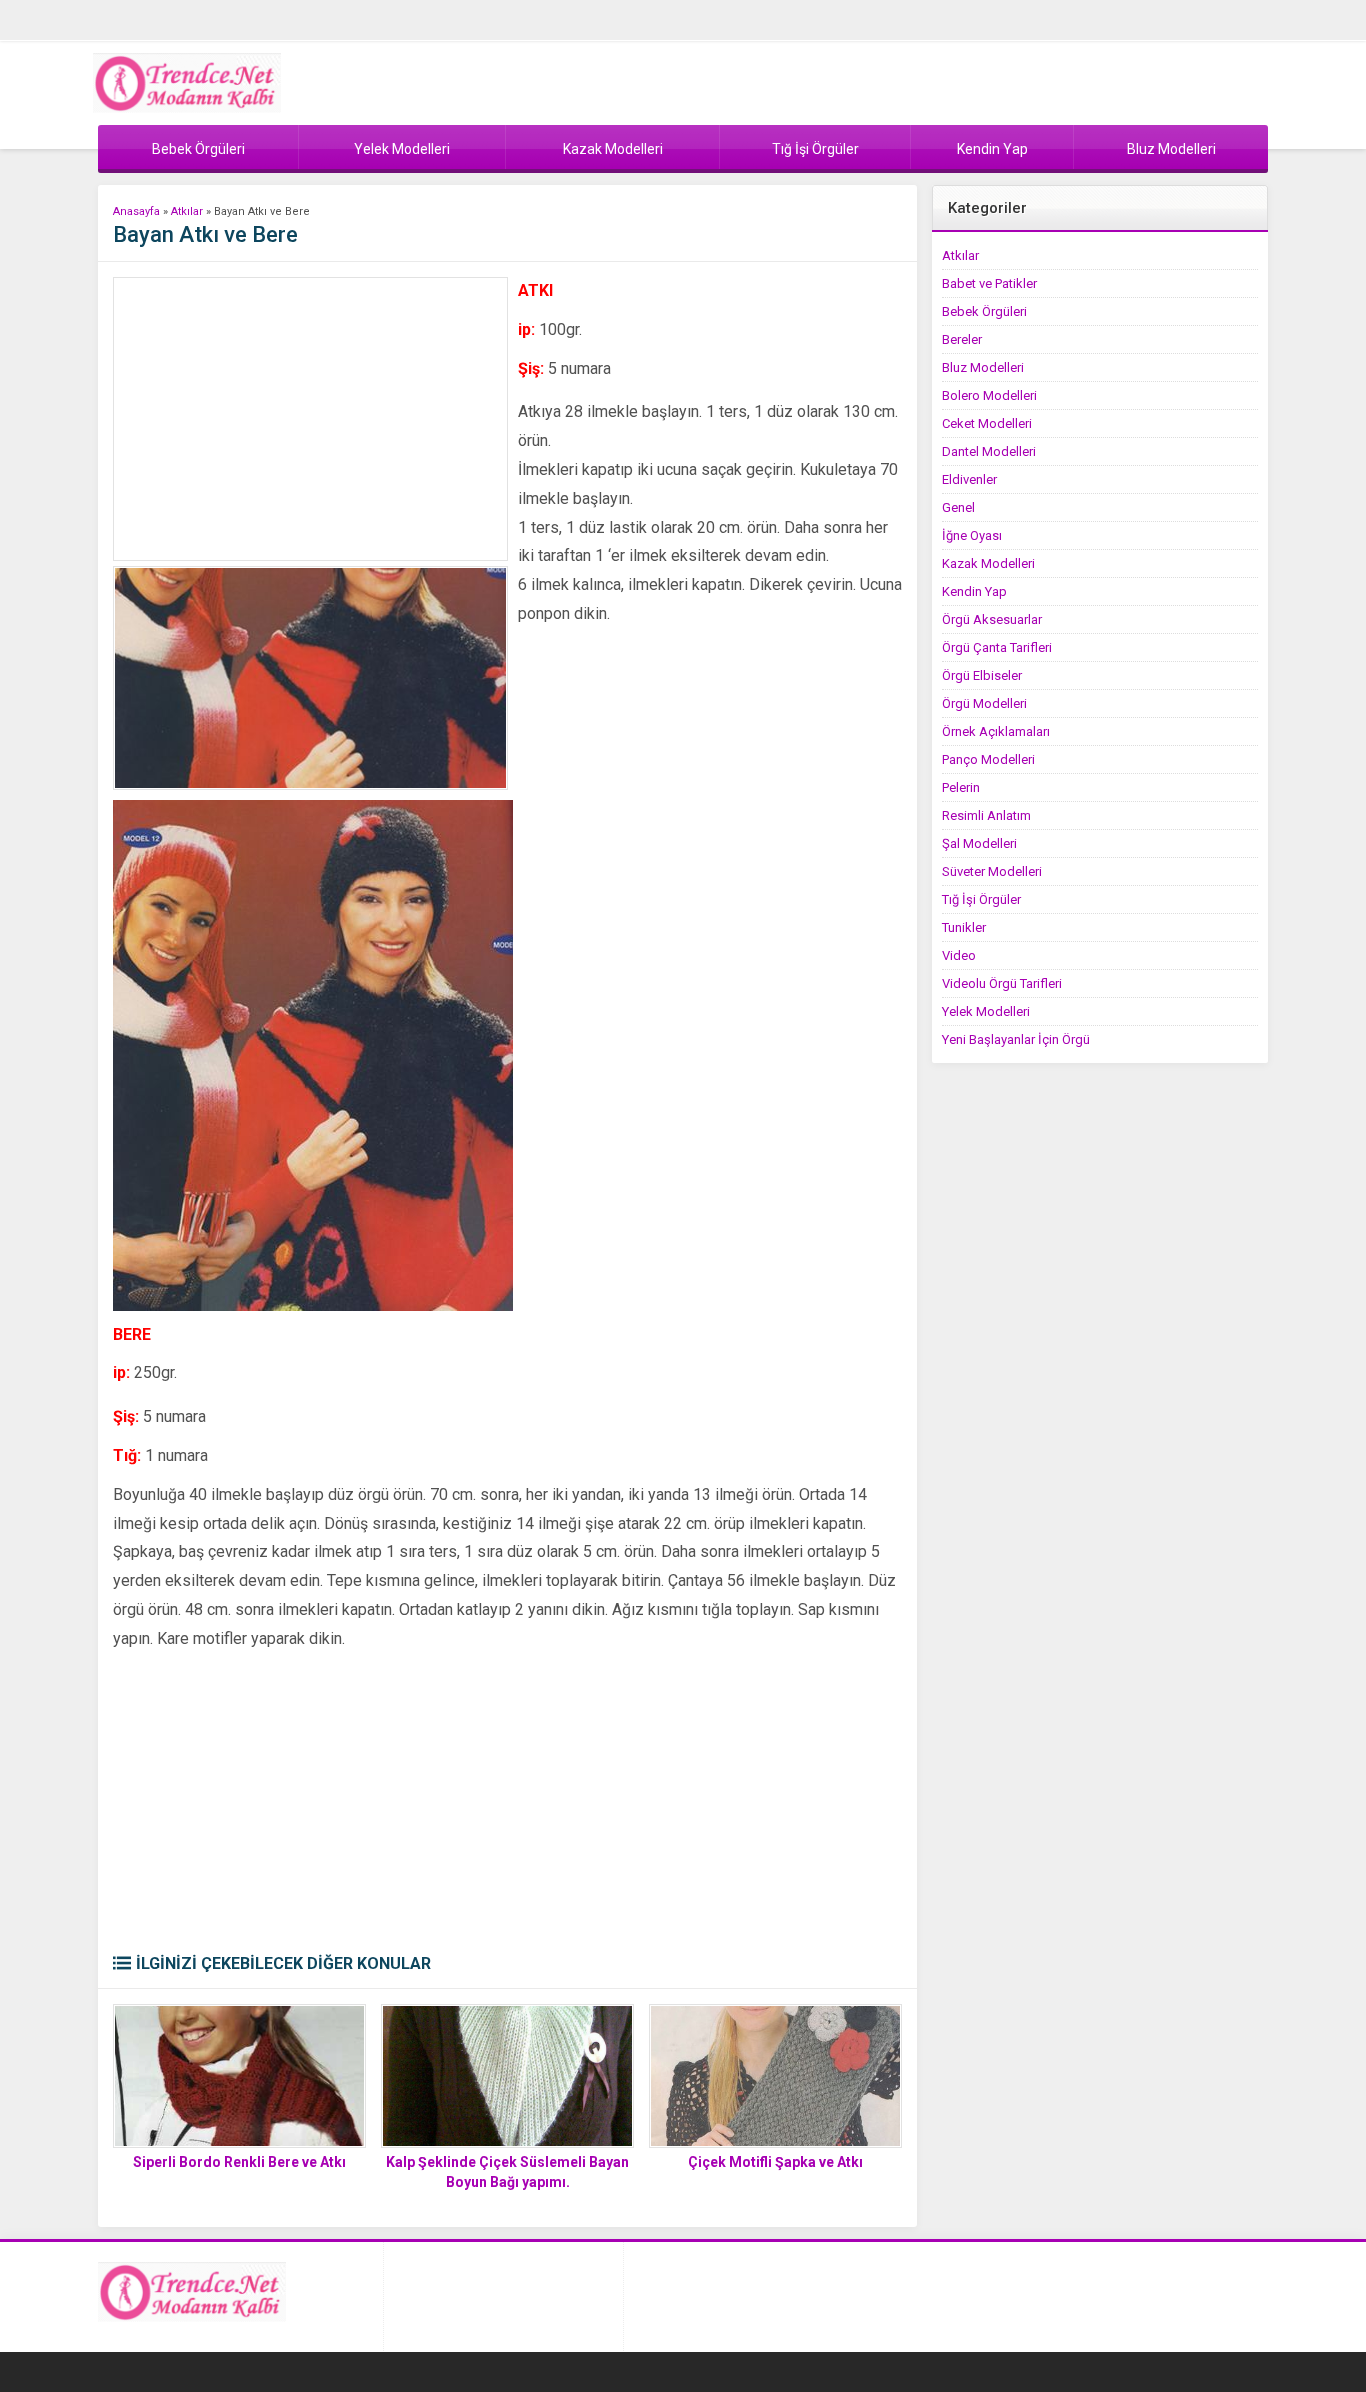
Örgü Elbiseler (982, 675)
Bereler (962, 339)
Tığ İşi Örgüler (981, 899)
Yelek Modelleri (986, 1011)
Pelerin (961, 787)
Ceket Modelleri (987, 423)
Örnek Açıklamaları (996, 731)
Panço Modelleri (988, 759)
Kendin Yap (974, 591)
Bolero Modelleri (989, 395)
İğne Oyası (972, 535)
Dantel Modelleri (989, 451)
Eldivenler (969, 479)
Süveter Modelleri (992, 871)
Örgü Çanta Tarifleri (997, 647)
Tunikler (964, 927)
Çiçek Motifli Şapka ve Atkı (775, 2162)
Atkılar (187, 211)
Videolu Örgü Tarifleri (1002, 983)
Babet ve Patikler (989, 283)
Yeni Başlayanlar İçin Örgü (1016, 1039)
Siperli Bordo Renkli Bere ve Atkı (239, 2162)
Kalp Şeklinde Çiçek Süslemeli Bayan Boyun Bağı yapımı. (507, 2172)
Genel (958, 507)
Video (959, 955)
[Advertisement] (310, 419)
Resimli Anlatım (986, 815)
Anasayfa (136, 211)
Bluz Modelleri (983, 367)
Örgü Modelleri (984, 703)
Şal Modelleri (979, 843)
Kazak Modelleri (988, 563)
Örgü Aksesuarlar (992, 619)
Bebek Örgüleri (984, 311)
